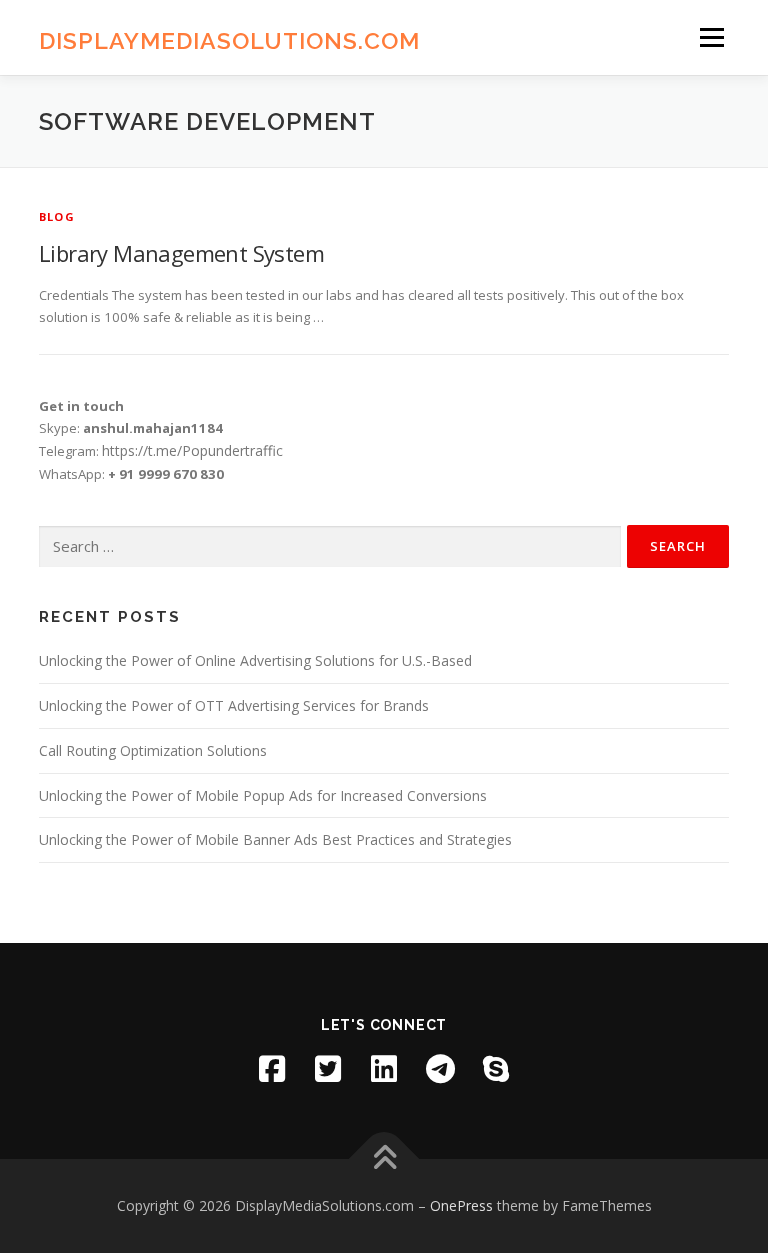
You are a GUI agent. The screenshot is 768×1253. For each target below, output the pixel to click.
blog (57, 216)
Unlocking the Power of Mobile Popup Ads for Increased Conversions (263, 795)
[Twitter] (328, 1069)
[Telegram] (440, 1069)
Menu (711, 37)
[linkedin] (384, 1069)
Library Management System (181, 253)
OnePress (461, 1205)
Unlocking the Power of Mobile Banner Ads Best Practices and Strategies (275, 839)
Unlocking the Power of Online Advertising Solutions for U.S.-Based (255, 660)
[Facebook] (272, 1069)
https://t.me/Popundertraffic (192, 450)
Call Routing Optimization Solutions (153, 750)
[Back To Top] (384, 1158)
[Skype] (496, 1069)
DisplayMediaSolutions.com (229, 39)
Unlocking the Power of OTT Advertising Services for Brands (234, 705)
